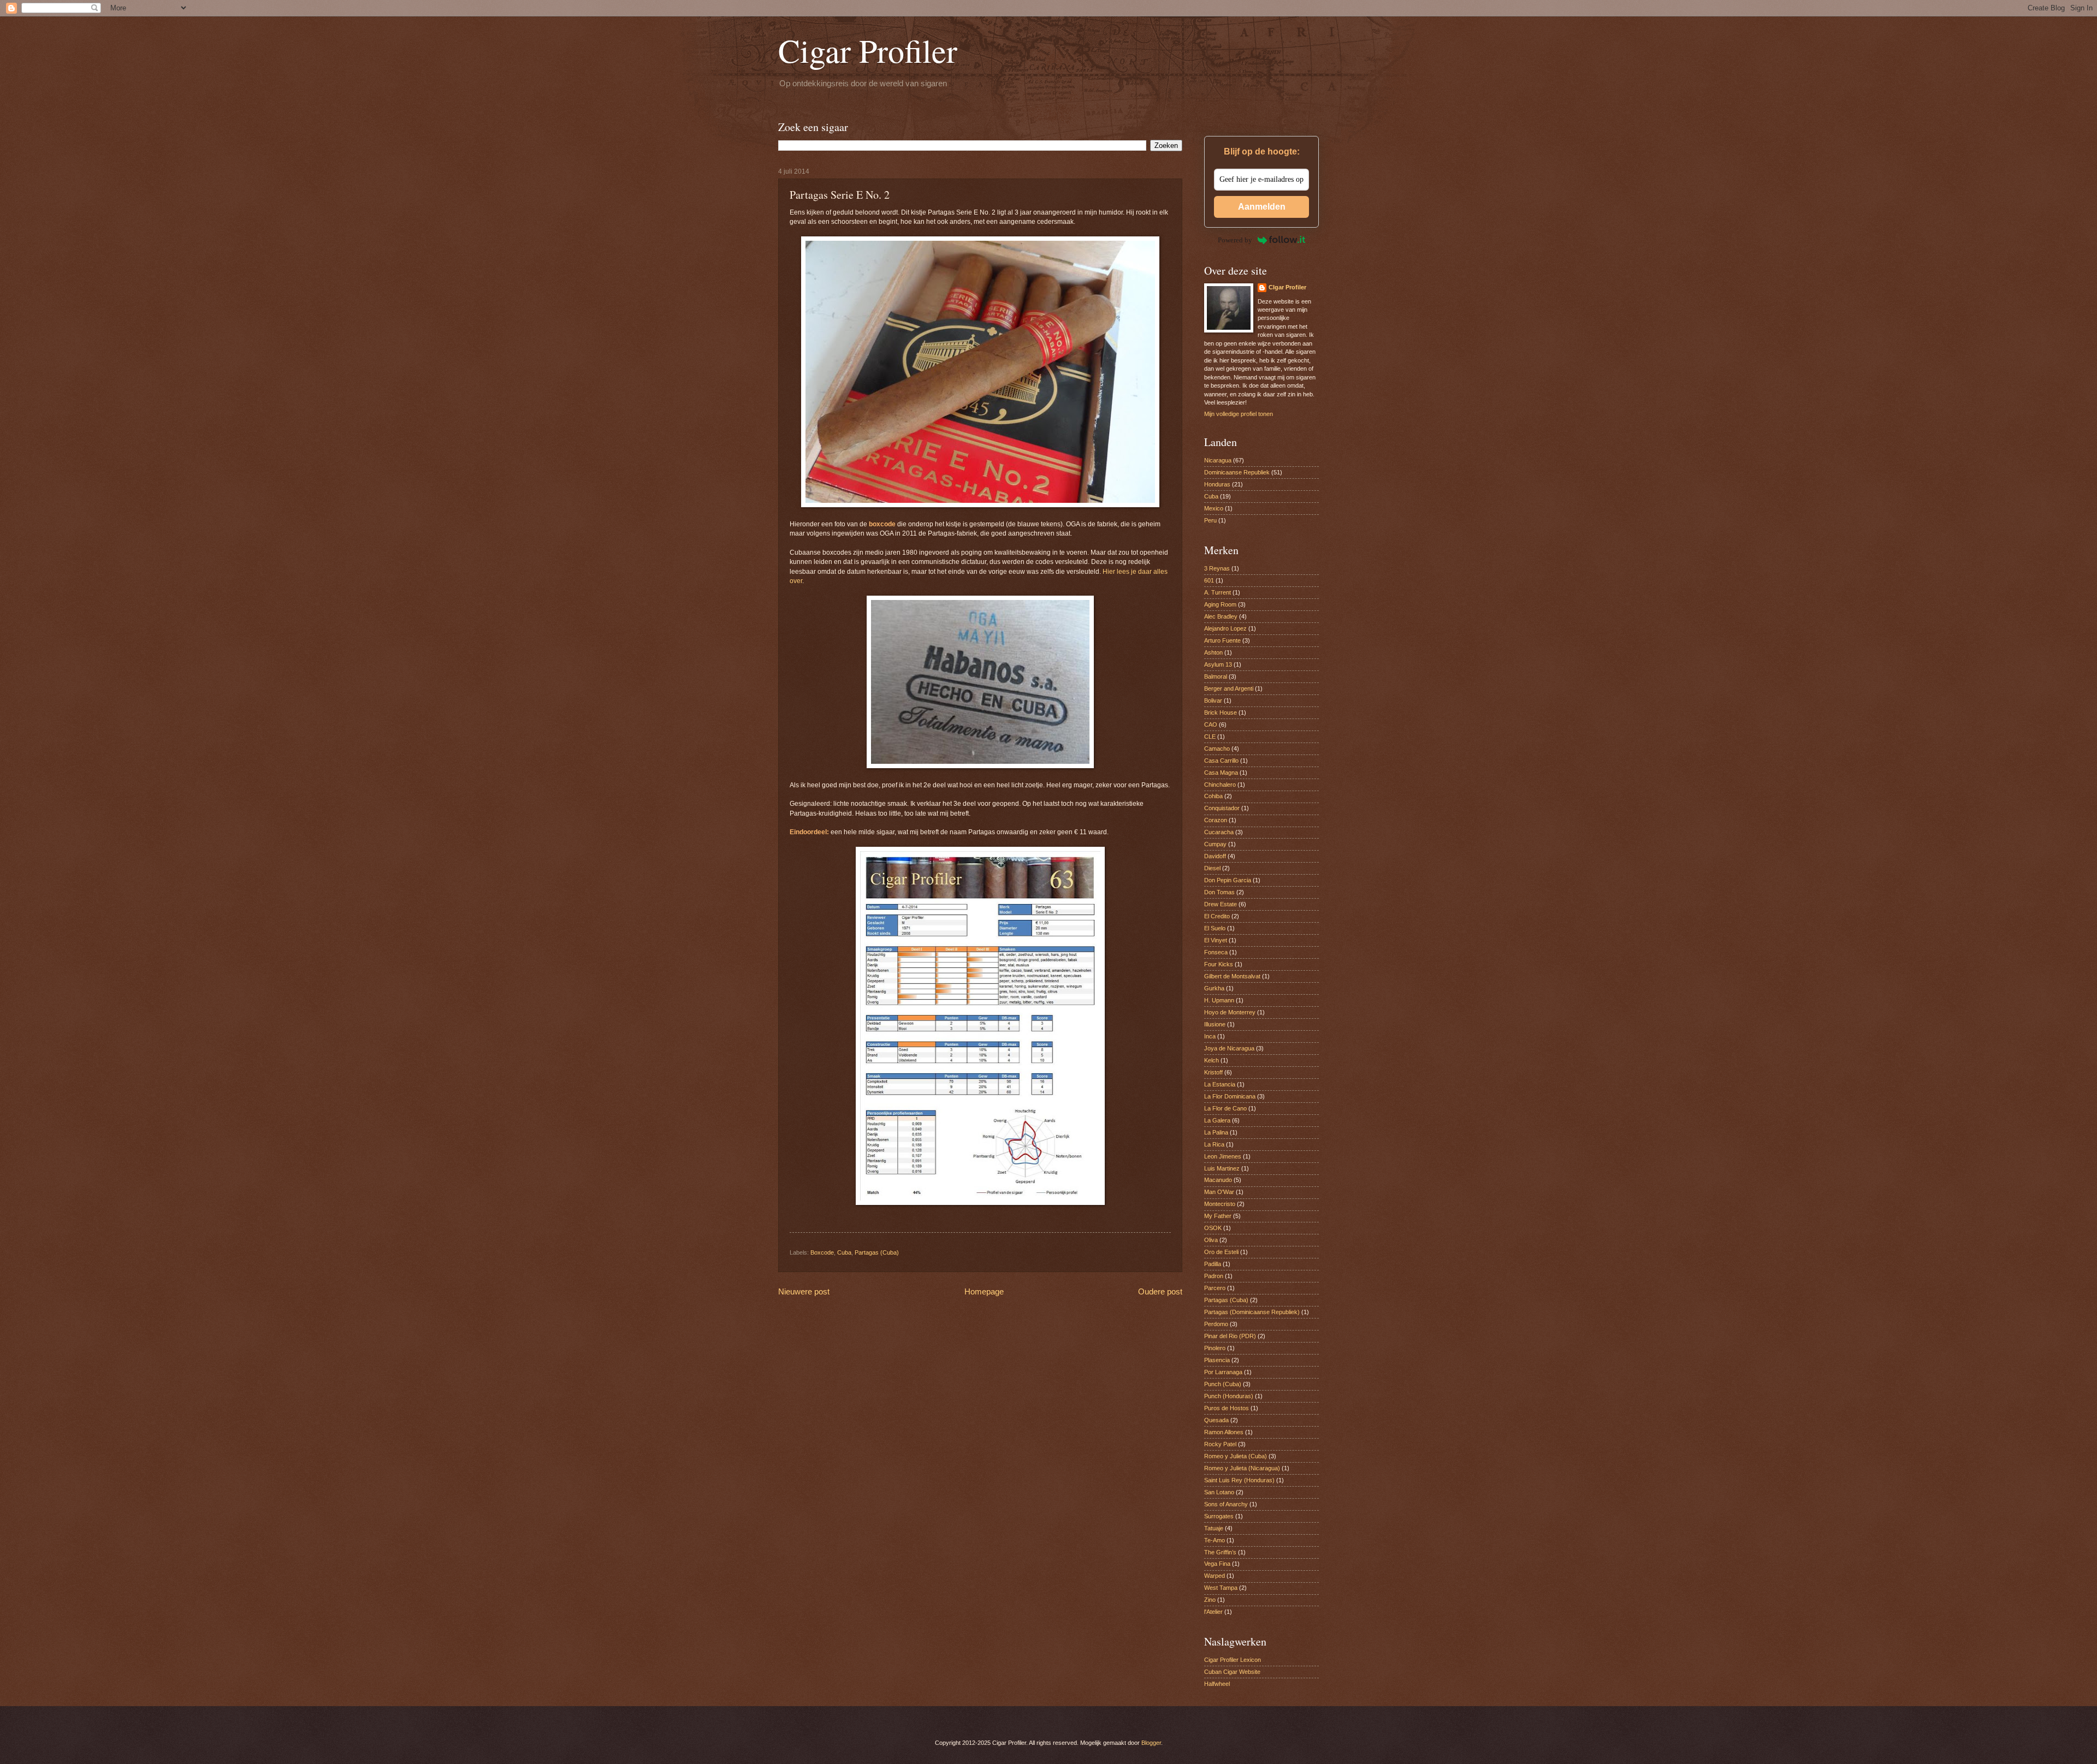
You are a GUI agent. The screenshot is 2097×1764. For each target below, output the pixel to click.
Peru (1210, 520)
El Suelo (1215, 928)
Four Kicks (1219, 964)
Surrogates (1219, 1516)
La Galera (1217, 1120)
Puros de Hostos (1227, 1408)
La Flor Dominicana (1230, 1096)
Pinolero (1215, 1348)
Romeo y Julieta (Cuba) (1236, 1456)
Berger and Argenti (1229, 688)
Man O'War (1219, 1192)
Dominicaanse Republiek (1237, 472)
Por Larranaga (1223, 1372)
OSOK (1213, 1228)
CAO (1211, 724)
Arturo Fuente (1222, 640)
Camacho (1217, 749)
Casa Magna (1221, 773)
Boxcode (822, 1252)
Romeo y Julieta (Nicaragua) (1242, 1468)
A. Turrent (1218, 592)
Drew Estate (1221, 904)
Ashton (1213, 652)
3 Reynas (1217, 568)
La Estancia (1220, 1084)
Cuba (844, 1252)
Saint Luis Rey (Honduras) (1239, 1480)
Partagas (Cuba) (877, 1252)
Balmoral (1216, 676)
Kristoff (1213, 1072)
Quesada (1216, 1420)
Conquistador (1222, 808)
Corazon (1216, 820)
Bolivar (1213, 700)
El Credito (1217, 916)
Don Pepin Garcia (1228, 880)
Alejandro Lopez (1225, 628)
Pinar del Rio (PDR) (1230, 1336)
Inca (1210, 1036)
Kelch (1212, 1060)
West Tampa (1221, 1588)
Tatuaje (1214, 1528)
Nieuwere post (804, 1291)
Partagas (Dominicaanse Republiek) (1252, 1312)
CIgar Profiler (1287, 287)
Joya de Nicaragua (1229, 1048)
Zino (1210, 1600)
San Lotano (1219, 1492)
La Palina (1216, 1132)
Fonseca (1216, 952)
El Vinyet (1216, 940)
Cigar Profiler (868, 50)
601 (1209, 580)
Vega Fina (1217, 1564)
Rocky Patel (1220, 1444)
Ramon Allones (1224, 1432)
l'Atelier (1213, 1612)
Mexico (1214, 508)
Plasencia (1217, 1360)
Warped (1215, 1576)
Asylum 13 (1218, 664)
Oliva (1211, 1240)
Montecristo (1220, 1204)
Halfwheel (1217, 1684)
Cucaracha (1219, 832)
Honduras (1217, 484)
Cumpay (1215, 844)
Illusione (1215, 1024)
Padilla (1213, 1264)
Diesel (1212, 868)
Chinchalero (1220, 785)
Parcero (1215, 1288)
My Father (1218, 1216)
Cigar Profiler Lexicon (1233, 1660)
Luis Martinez (1222, 1168)
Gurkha (1214, 988)
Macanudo (1218, 1180)
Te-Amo (1215, 1540)
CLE (1210, 737)
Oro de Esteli (1221, 1252)
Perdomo (1216, 1324)
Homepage (984, 1291)
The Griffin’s (1220, 1552)
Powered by (1235, 240)
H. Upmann (1219, 1000)
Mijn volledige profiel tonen (1239, 414)
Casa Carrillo (1221, 761)
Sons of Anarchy (1226, 1504)
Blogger (1151, 1743)
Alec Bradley (1221, 616)
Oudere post (1160, 1291)
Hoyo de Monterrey (1230, 1012)
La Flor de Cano (1225, 1108)
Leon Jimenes (1223, 1156)
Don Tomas (1219, 892)
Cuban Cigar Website (1232, 1672)
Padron (1214, 1276)
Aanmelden (1262, 207)
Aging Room (1220, 604)
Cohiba (1213, 796)
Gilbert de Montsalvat (1232, 976)
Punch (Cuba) (1223, 1384)
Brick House (1221, 712)
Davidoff (1215, 856)
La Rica (1214, 1144)
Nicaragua (1218, 460)
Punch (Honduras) (1229, 1396)
